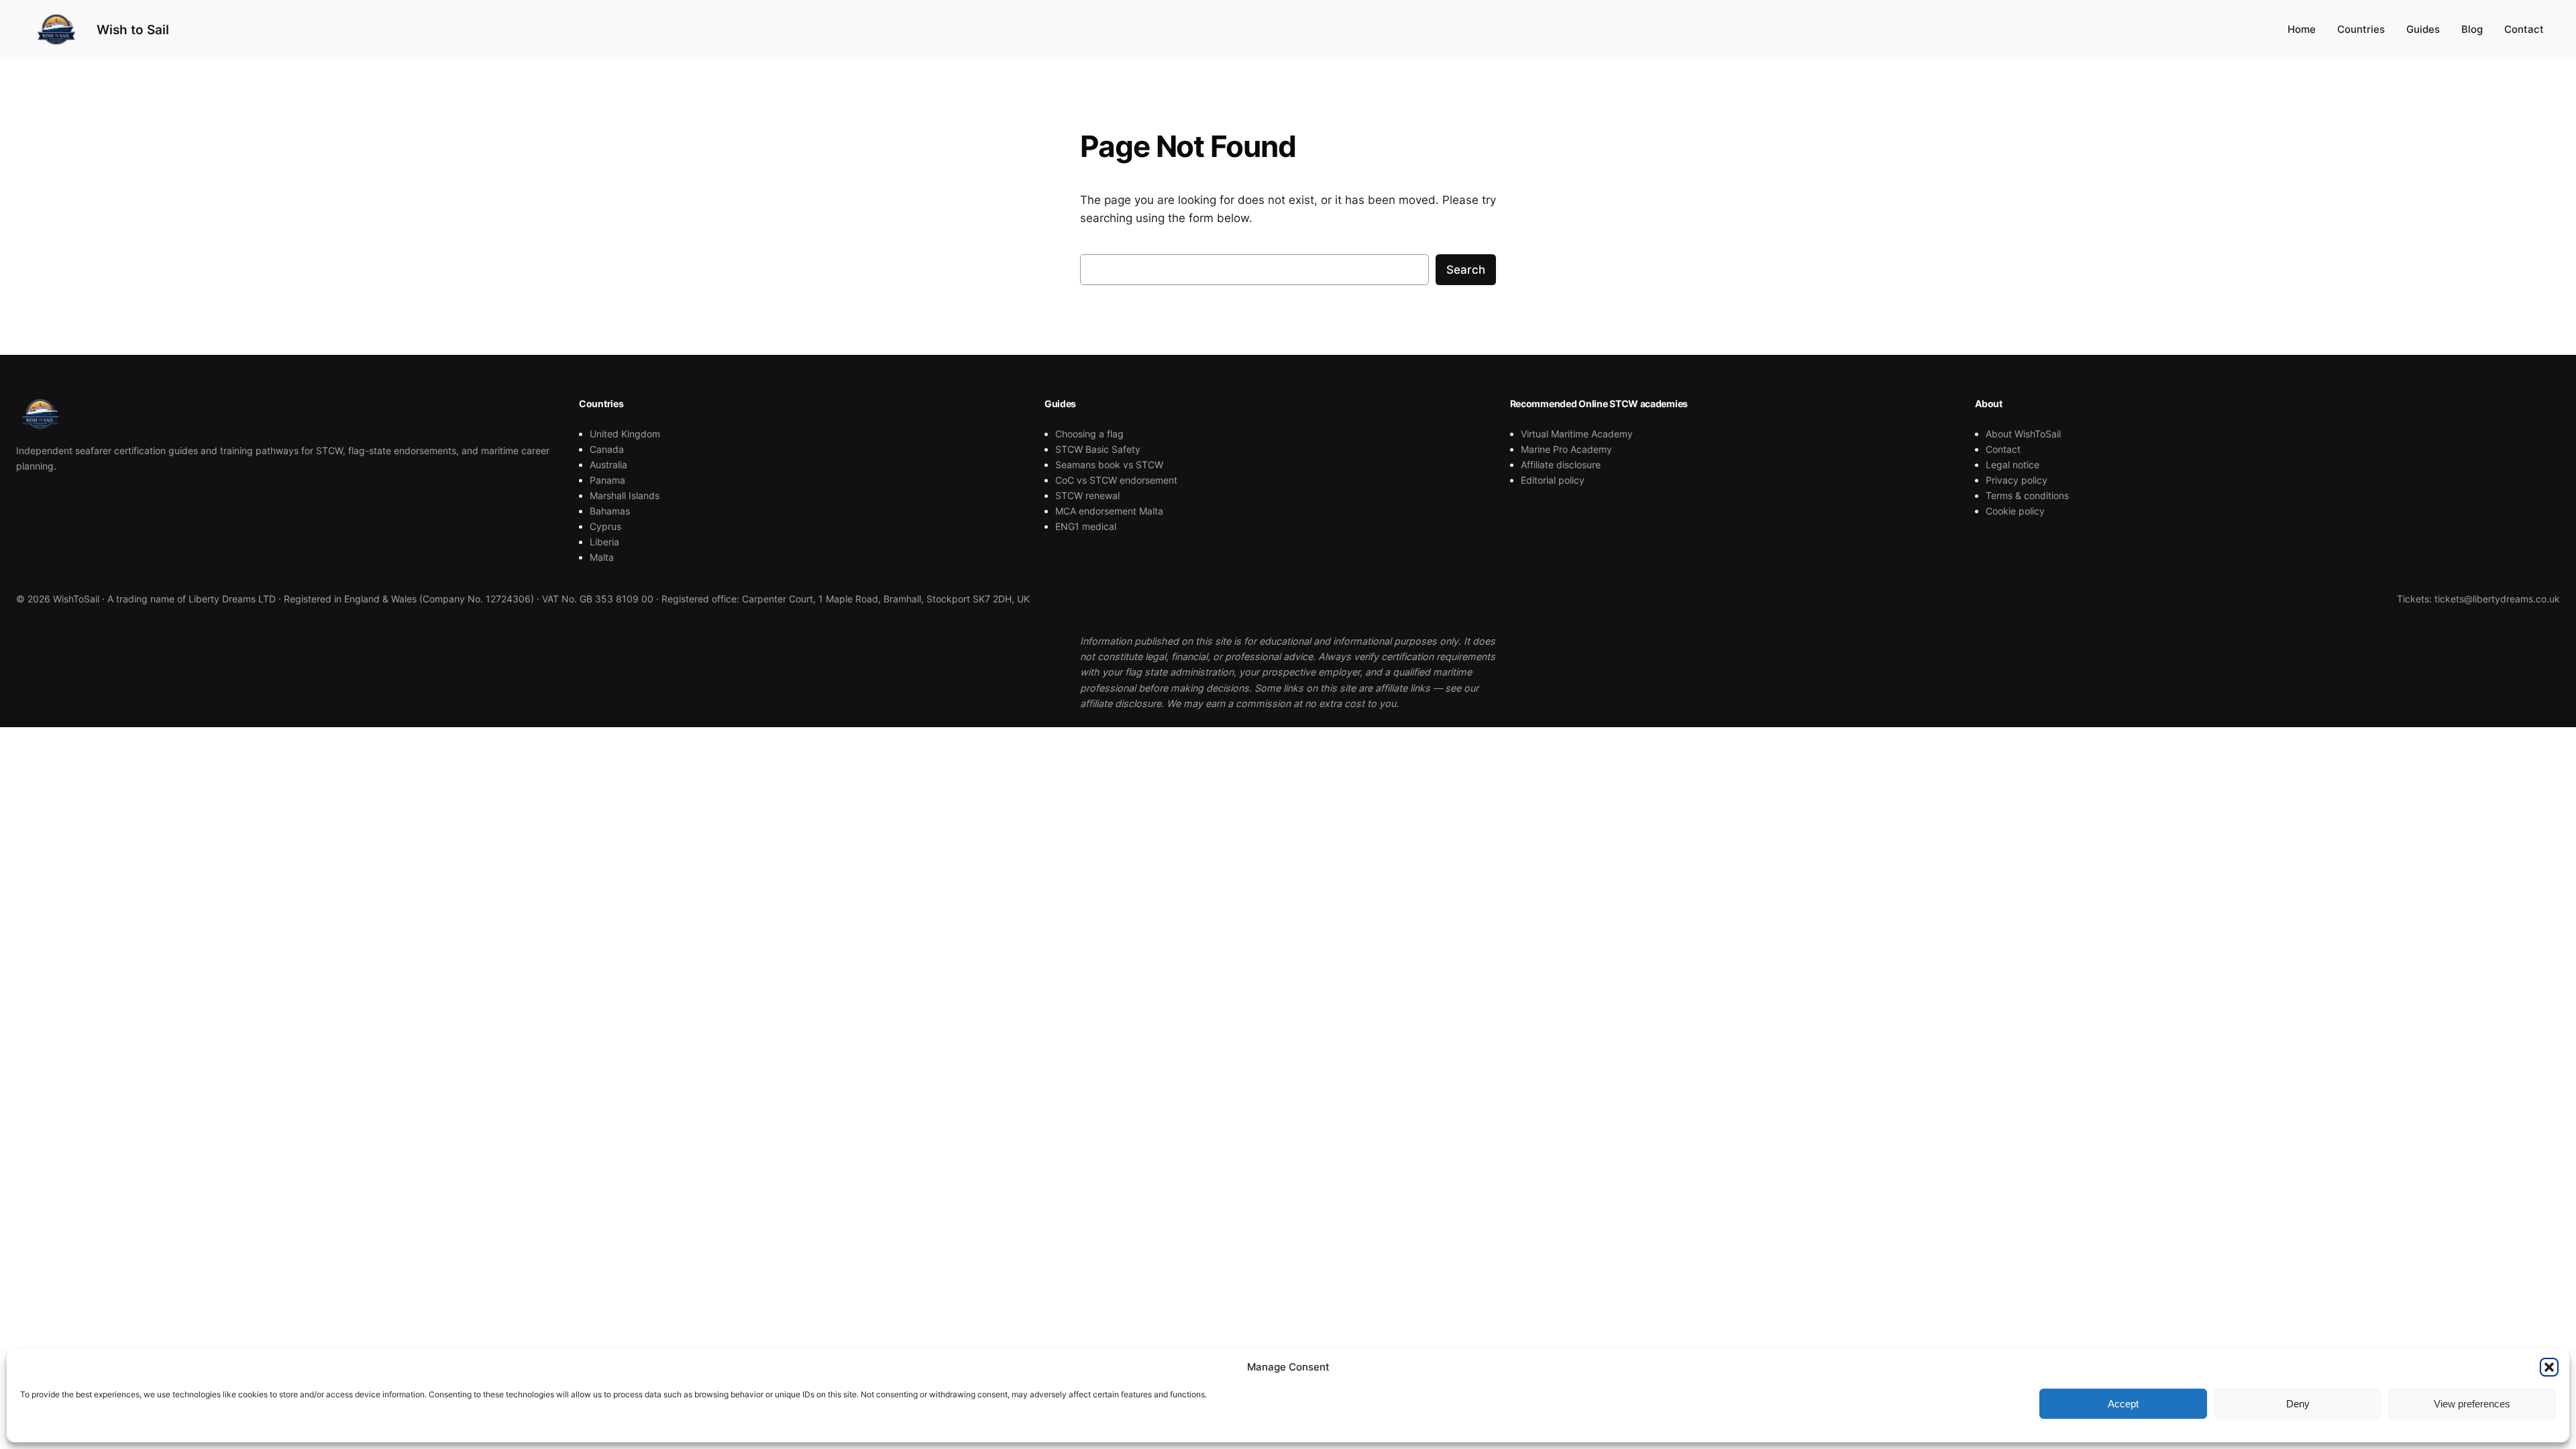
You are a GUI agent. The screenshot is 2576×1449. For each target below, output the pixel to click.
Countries (2361, 29)
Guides (2423, 29)
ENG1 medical (1086, 526)
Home (2302, 29)
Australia (608, 465)
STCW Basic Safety (1098, 449)
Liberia (604, 542)
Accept (2123, 1404)
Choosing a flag (1089, 434)
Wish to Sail (133, 30)
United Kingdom (625, 434)
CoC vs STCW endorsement (1116, 480)
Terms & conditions (2027, 495)
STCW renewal (1087, 495)
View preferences (2472, 1404)
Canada (607, 449)
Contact (2524, 29)
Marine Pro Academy (1566, 449)
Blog (2472, 29)
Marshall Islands (625, 495)
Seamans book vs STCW (1109, 465)
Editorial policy (1553, 480)
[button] (2549, 1367)
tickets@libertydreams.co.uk (2497, 599)
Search (1466, 270)
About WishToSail (2023, 434)
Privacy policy (2017, 480)
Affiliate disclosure (1561, 465)
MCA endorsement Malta (1109, 511)
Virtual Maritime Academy (1577, 434)
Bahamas (610, 511)
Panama (607, 480)
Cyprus (605, 526)
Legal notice (2012, 465)
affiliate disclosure (1121, 703)
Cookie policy (2015, 511)
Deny (2298, 1404)
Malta (602, 557)
